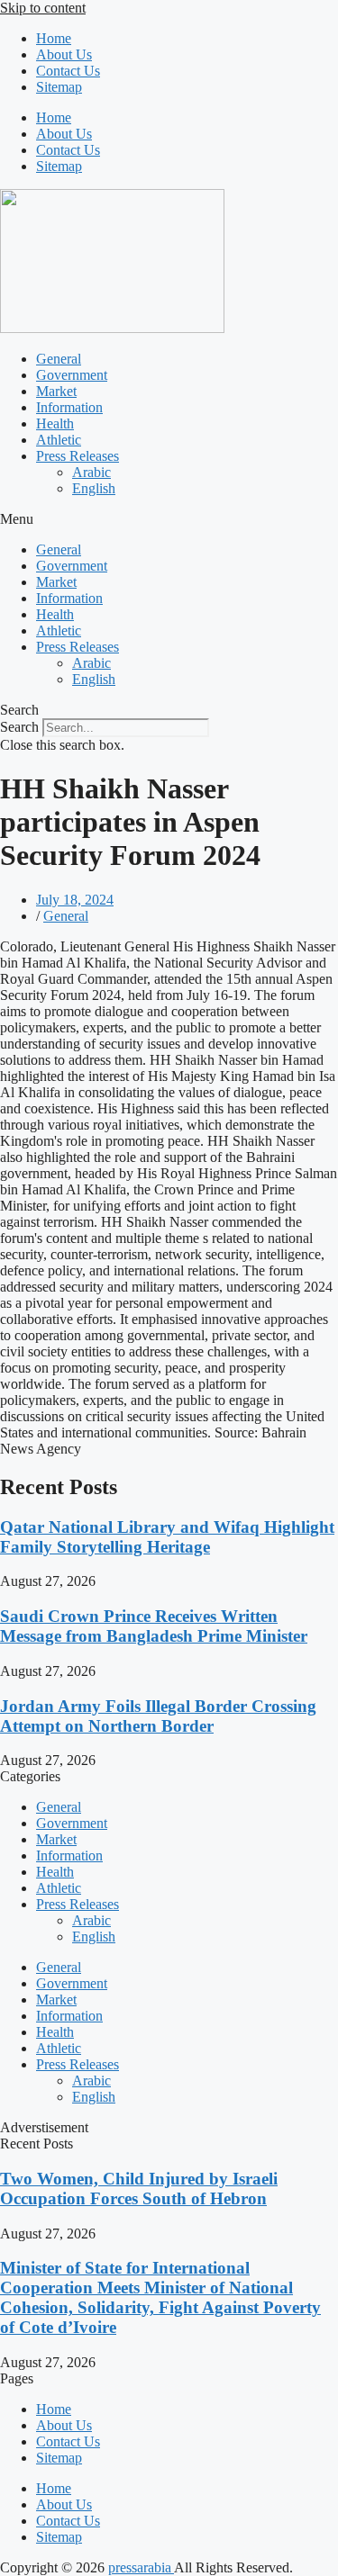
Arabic (91, 472)
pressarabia (141, 2567)
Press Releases (78, 456)
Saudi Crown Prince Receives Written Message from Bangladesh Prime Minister (154, 1626)
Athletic (59, 440)
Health (55, 423)
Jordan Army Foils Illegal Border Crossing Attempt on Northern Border (158, 1716)
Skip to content (43, 8)
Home (54, 38)
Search (19, 727)
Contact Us (68, 71)
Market (56, 391)
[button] (169, 519)
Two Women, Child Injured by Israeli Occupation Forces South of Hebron (139, 2189)
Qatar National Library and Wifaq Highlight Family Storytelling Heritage (167, 1537)
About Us (64, 54)
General (59, 359)
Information (69, 407)
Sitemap (59, 87)
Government (72, 375)
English (94, 488)
